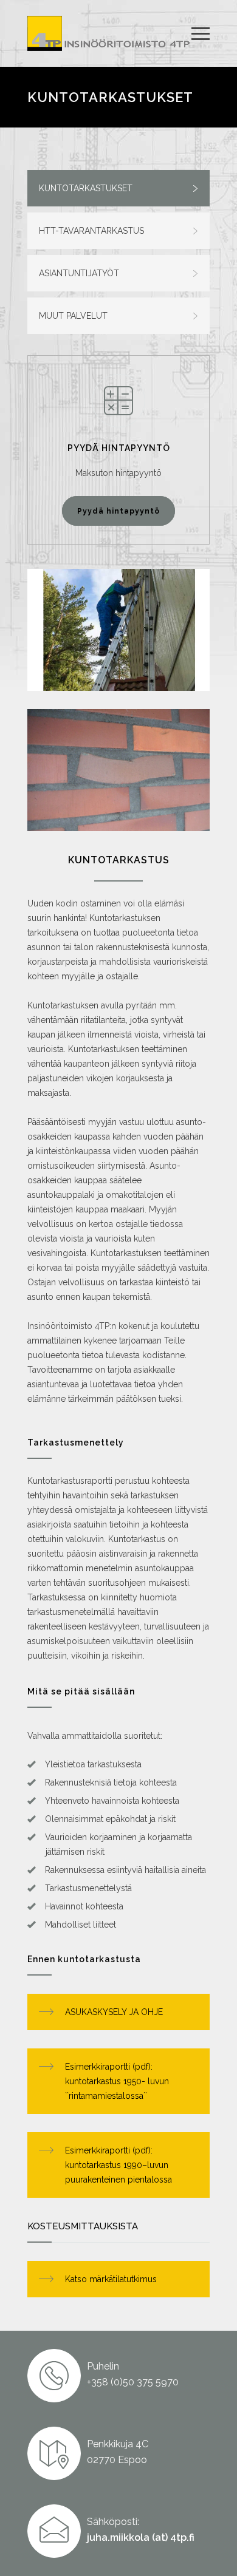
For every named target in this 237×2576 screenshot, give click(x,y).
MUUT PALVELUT (73, 316)
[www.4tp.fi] (109, 33)
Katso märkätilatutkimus (111, 2279)
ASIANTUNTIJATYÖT (79, 273)
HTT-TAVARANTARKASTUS (91, 231)
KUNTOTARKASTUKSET (86, 188)
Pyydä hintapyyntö (118, 511)
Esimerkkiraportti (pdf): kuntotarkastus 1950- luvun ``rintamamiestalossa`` (117, 2081)
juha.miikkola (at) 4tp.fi (141, 2537)
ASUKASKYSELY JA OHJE (114, 2012)
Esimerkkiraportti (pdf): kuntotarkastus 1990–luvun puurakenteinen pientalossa (118, 2165)
